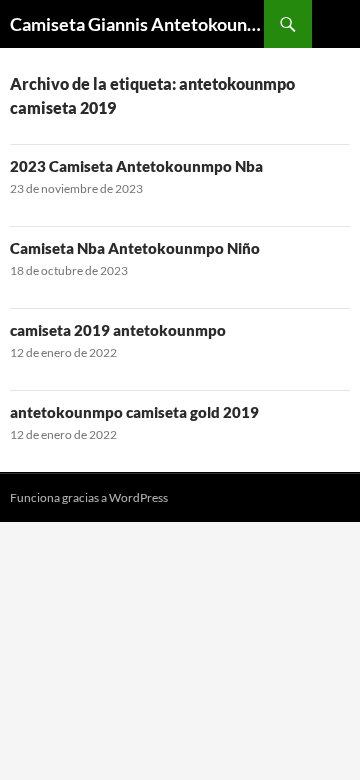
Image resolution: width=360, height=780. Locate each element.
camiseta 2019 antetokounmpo (118, 330)
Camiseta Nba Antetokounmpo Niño (135, 248)
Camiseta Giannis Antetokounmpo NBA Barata (137, 24)
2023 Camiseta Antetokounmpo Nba (136, 166)
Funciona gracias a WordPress (89, 497)
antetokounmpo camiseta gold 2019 (134, 412)
